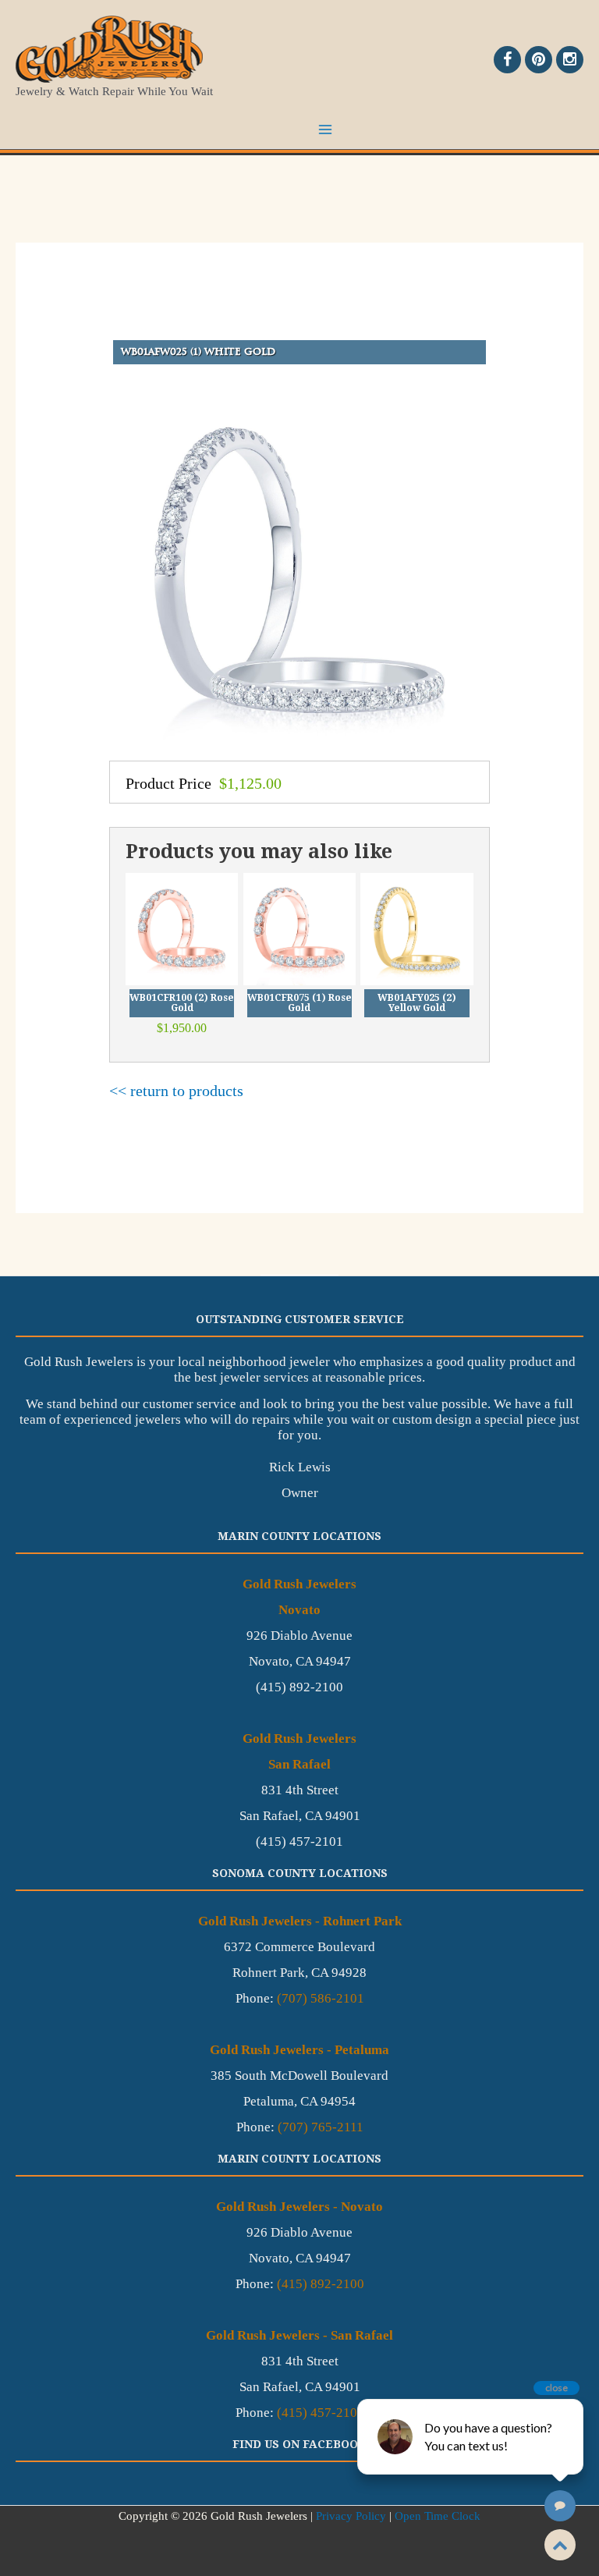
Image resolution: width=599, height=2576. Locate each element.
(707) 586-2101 (321, 1998)
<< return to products (176, 1091)
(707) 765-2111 (321, 2127)
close (556, 2388)
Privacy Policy (351, 2516)
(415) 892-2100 (321, 2284)
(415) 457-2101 (321, 2413)
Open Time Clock (438, 2516)
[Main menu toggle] (325, 130)
